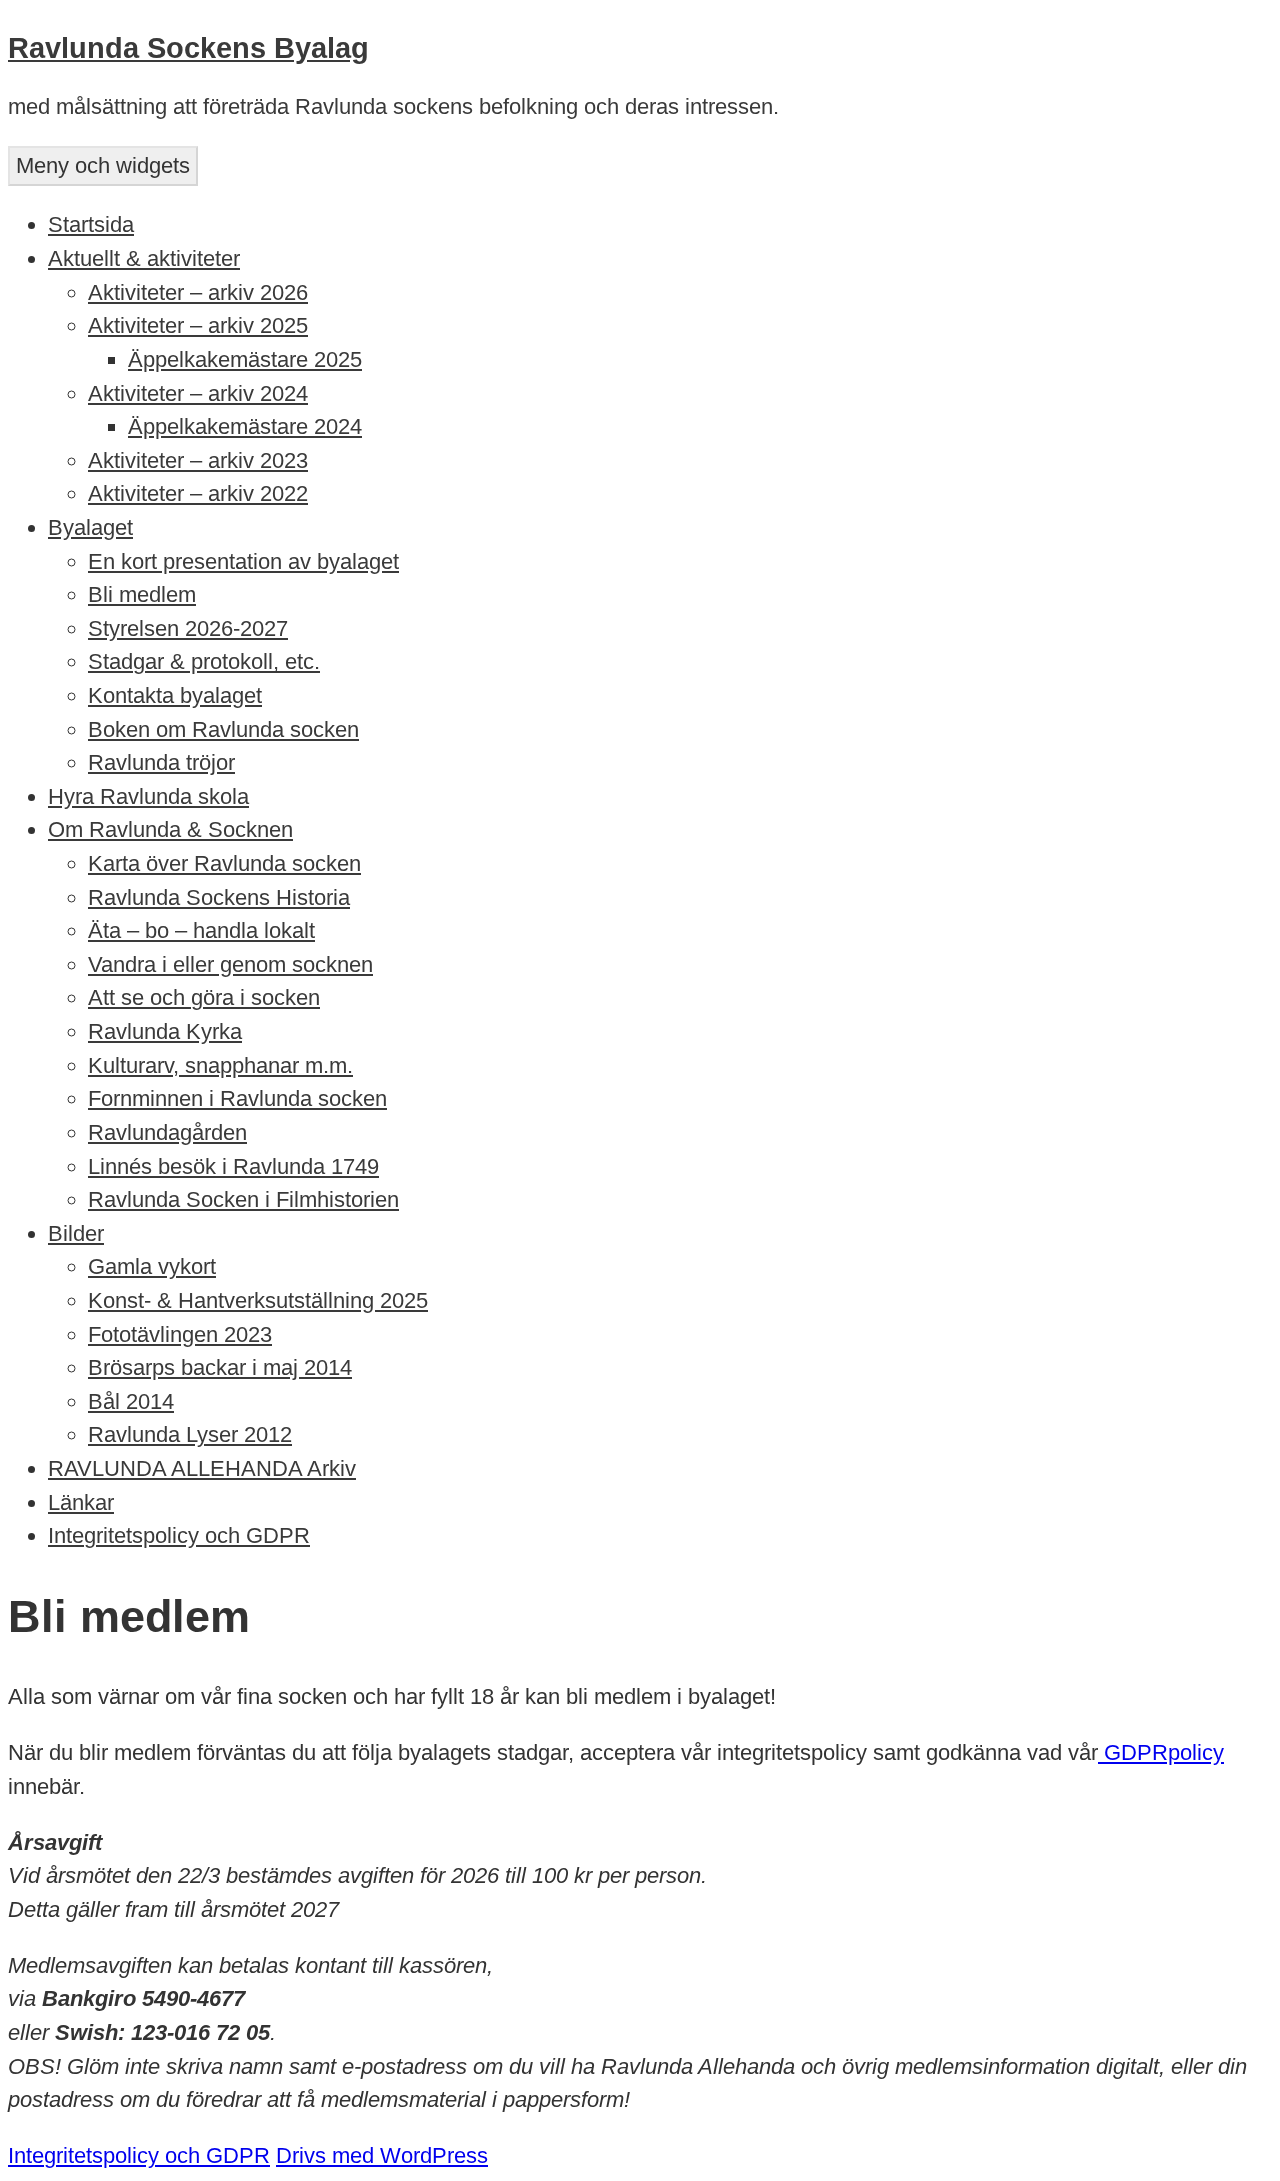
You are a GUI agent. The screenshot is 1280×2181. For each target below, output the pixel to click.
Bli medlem (142, 594)
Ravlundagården (167, 1132)
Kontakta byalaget (175, 695)
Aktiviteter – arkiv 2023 (198, 460)
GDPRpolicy (1161, 1752)
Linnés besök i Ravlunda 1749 (233, 1166)
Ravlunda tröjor (161, 762)
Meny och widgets (103, 165)
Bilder (76, 1233)
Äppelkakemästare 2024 (245, 426)
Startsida (91, 224)
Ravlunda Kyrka (165, 1031)
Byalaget (90, 527)
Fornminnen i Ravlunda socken (237, 1098)
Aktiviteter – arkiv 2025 (198, 325)
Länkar (81, 1502)
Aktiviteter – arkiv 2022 (198, 493)
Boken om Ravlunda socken (223, 729)
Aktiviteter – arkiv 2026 (198, 292)
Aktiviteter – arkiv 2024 (198, 393)
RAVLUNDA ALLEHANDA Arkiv (202, 1468)
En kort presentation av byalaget (243, 561)
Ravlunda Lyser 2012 (190, 1434)
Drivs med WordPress (382, 2155)
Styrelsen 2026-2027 (188, 628)
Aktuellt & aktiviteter (144, 258)
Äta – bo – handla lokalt (201, 930)
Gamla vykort (152, 1266)
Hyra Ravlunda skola (148, 796)
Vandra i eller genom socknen (230, 964)
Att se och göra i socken (204, 997)
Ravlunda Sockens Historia (219, 897)
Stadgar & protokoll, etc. (204, 661)
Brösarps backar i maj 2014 (220, 1367)
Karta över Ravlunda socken (224, 863)
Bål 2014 (131, 1401)
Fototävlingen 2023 (180, 1334)
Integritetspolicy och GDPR (179, 1535)
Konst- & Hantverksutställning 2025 (258, 1300)
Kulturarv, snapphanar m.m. (220, 1065)
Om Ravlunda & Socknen (170, 829)
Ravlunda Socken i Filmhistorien (243, 1199)
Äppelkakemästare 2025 (245, 359)
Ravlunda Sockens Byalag (188, 48)
